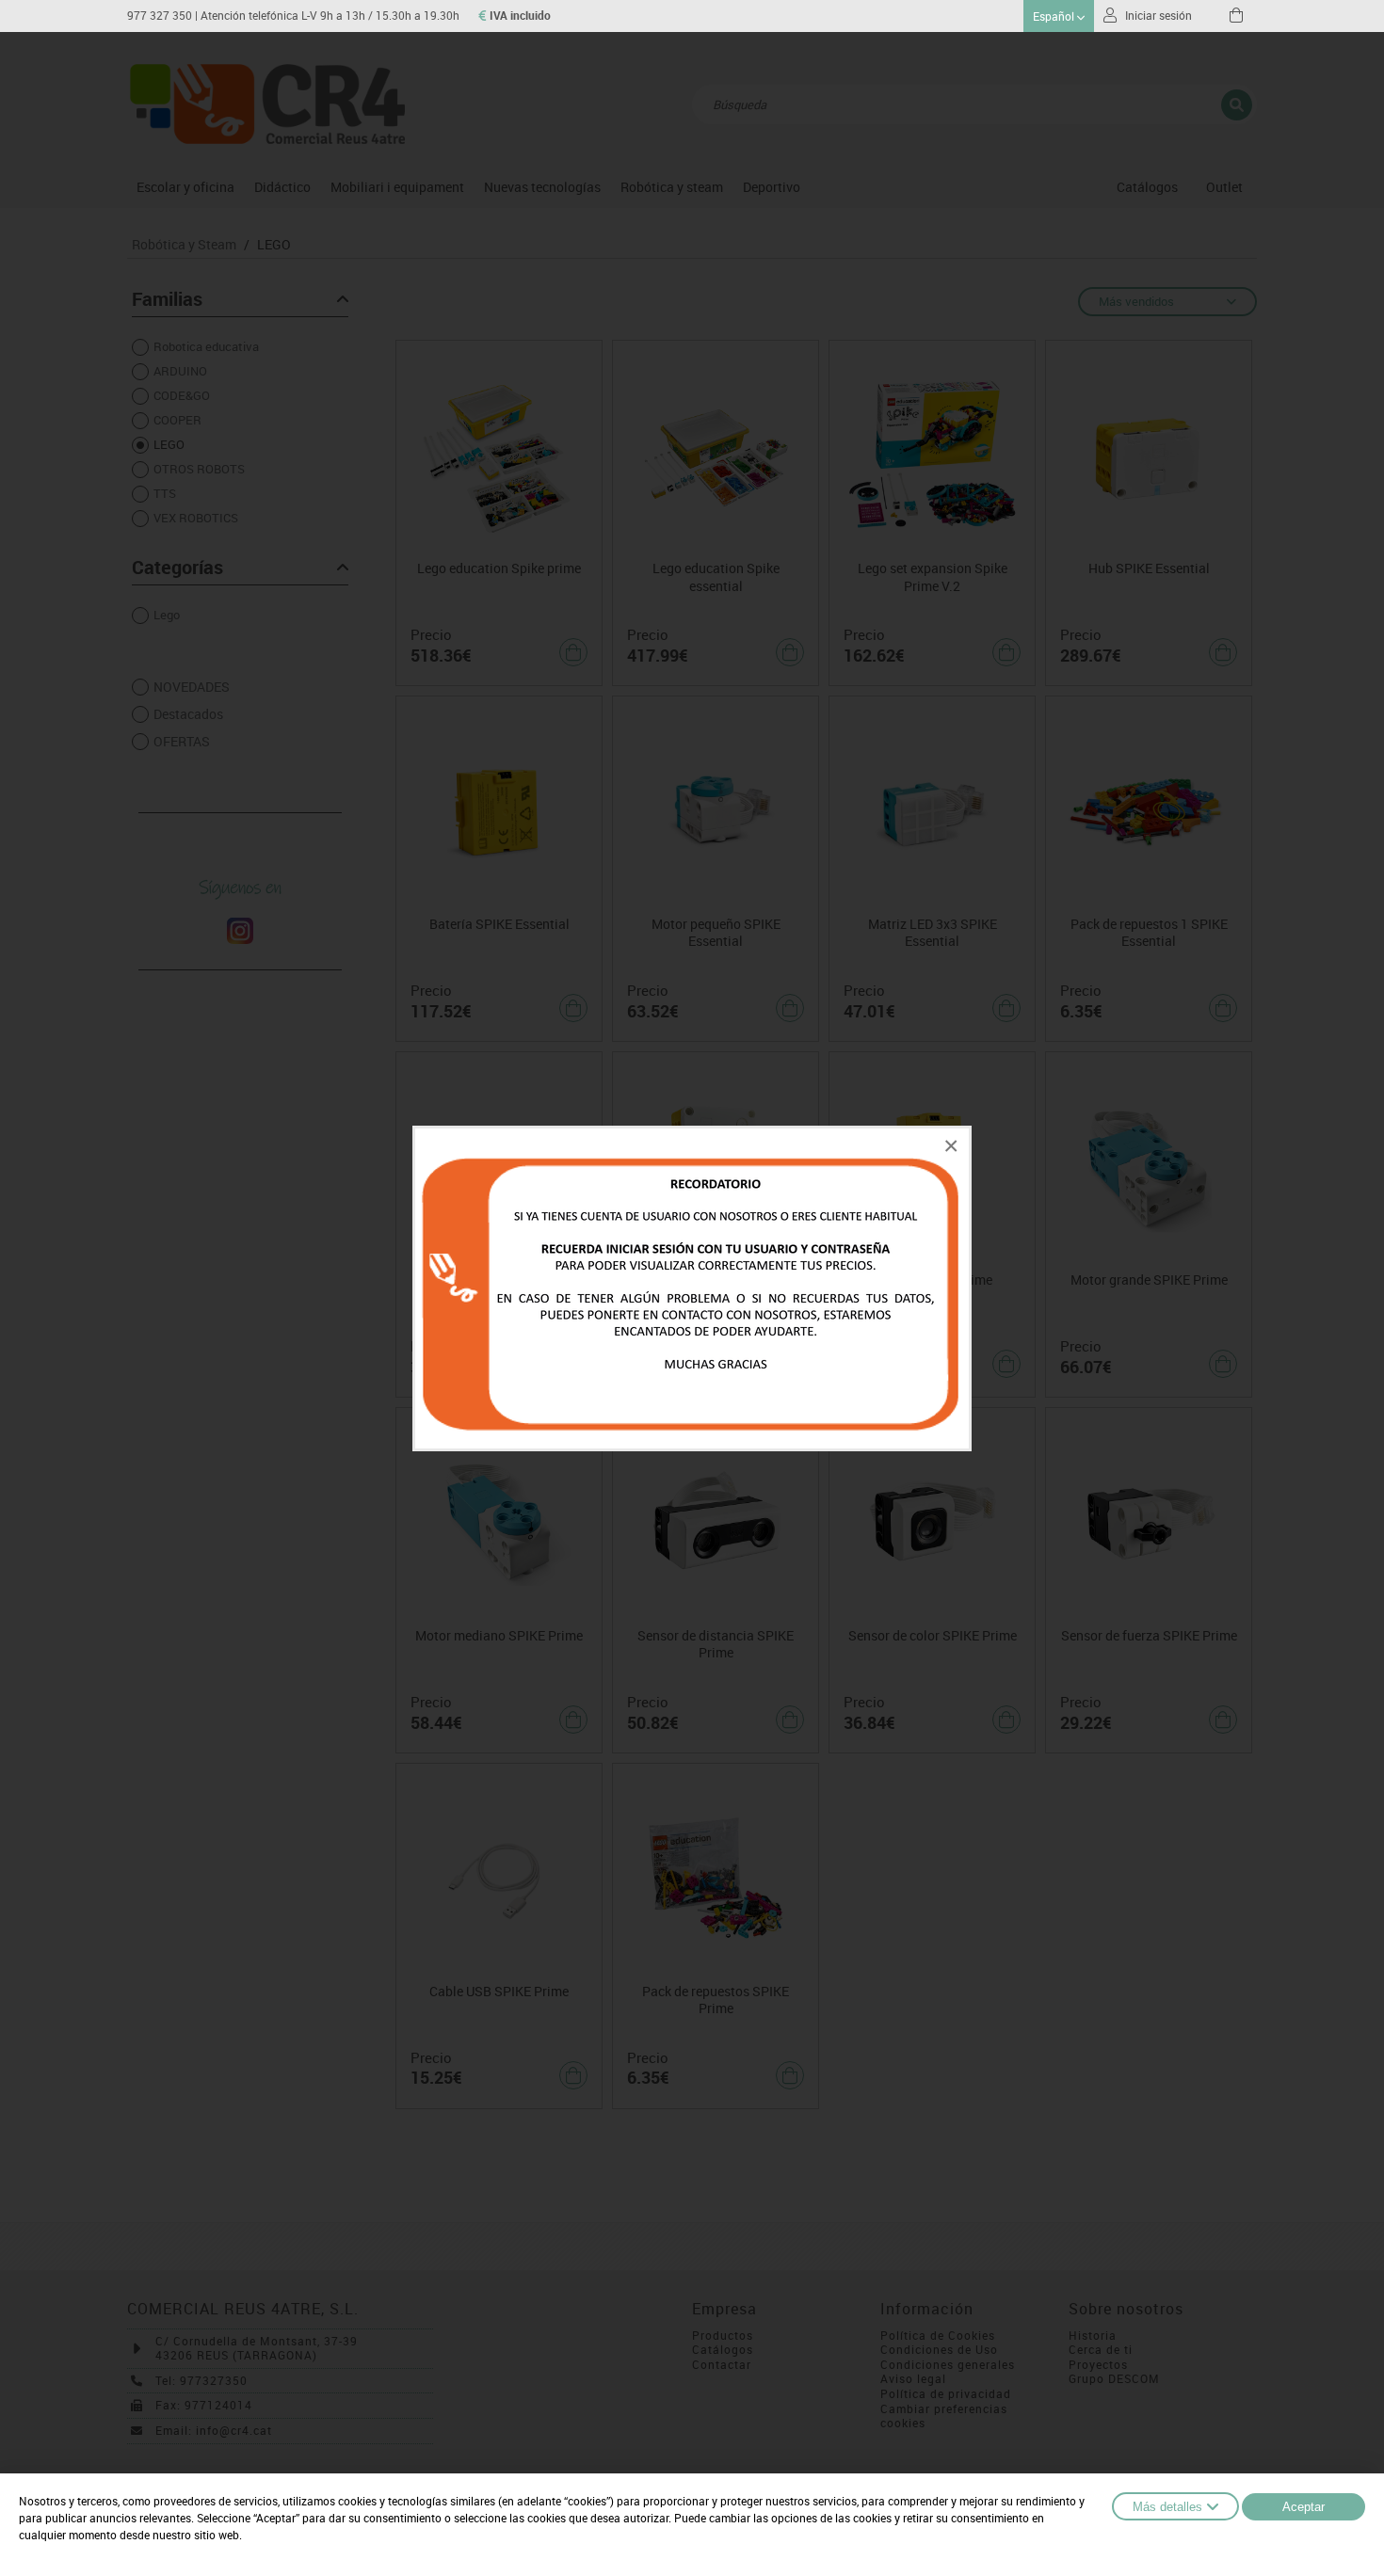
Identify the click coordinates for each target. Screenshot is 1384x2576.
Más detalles (1167, 2507)
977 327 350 (160, 16)
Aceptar (1304, 2507)
